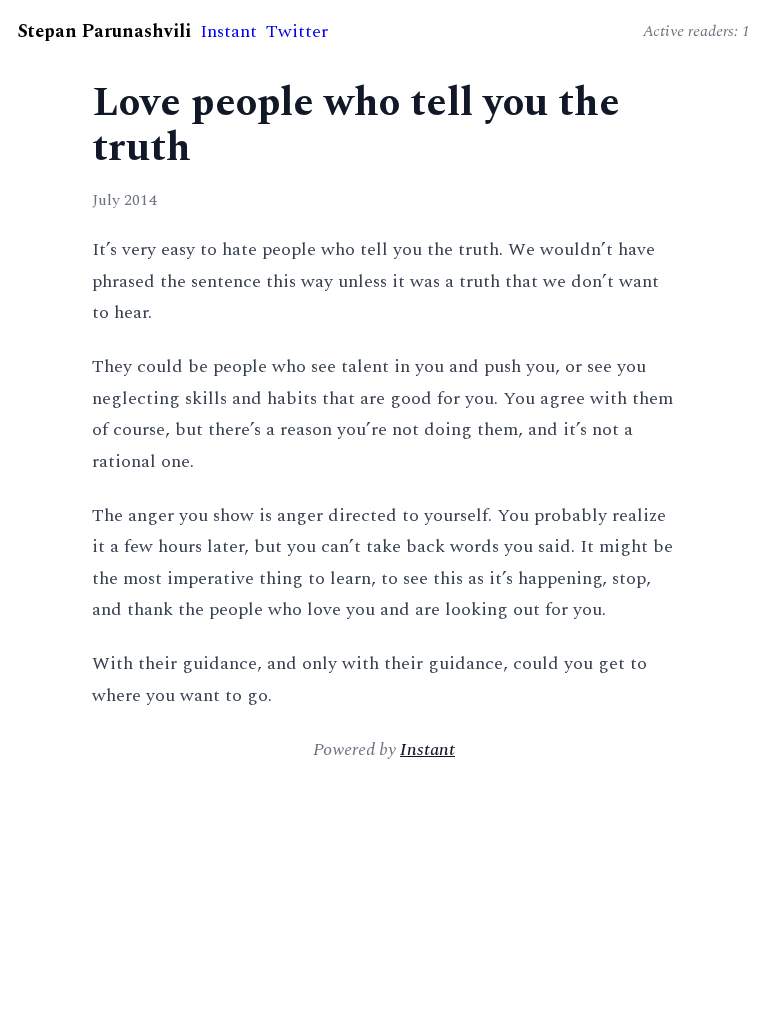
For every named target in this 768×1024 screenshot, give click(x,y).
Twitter (297, 31)
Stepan (104, 31)
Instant (228, 31)
